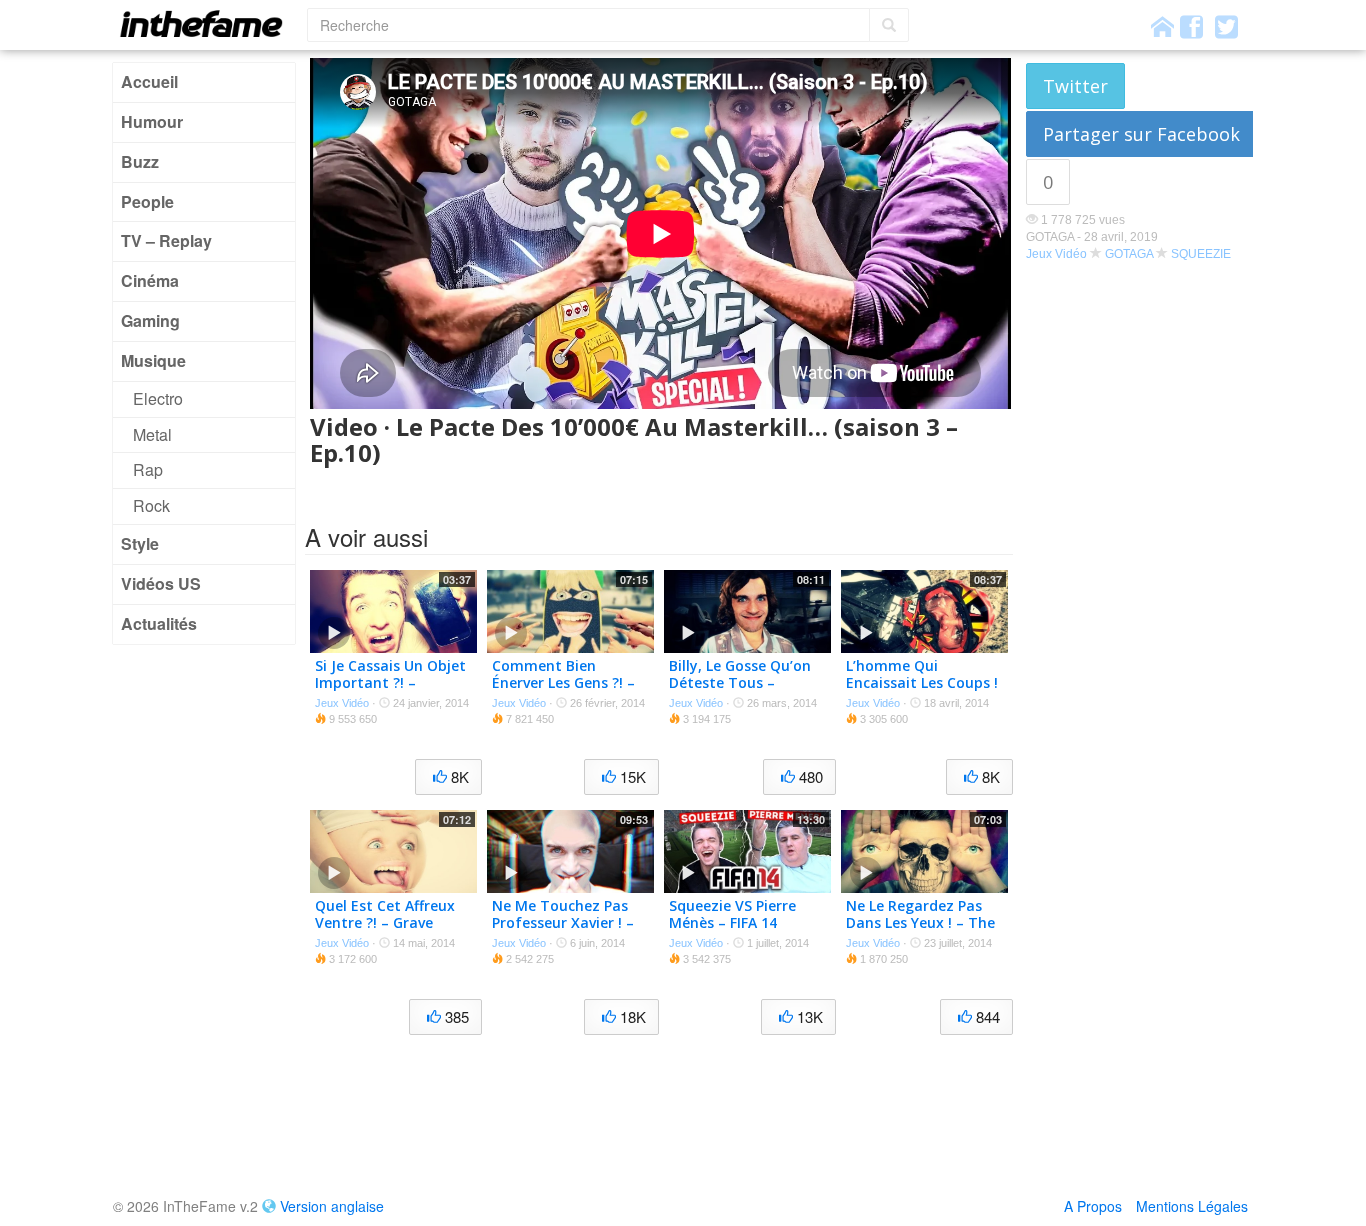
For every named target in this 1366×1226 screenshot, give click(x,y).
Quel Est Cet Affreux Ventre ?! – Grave (385, 914)
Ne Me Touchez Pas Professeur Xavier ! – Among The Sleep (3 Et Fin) (563, 930)
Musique (153, 360)
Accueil (149, 81)
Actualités (159, 623)
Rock (151, 505)
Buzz (140, 161)
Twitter (1075, 86)
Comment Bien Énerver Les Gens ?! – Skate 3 (563, 682)
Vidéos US (161, 583)
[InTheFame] (208, 23)
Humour (152, 121)
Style (140, 543)
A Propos (1093, 1206)
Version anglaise (332, 1206)
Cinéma (150, 280)
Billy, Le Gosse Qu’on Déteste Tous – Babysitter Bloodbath (745, 682)
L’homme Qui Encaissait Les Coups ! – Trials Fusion (922, 682)
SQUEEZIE (1201, 254)
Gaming (150, 320)
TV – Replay (166, 240)
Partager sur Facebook (1141, 134)
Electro (158, 398)
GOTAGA (1129, 254)
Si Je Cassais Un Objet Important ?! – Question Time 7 (390, 682)
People (147, 201)
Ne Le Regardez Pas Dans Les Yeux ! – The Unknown (920, 922)
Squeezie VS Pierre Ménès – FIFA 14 (732, 914)
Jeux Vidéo (1056, 254)
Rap (148, 469)
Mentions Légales (1192, 1206)
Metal (152, 434)
